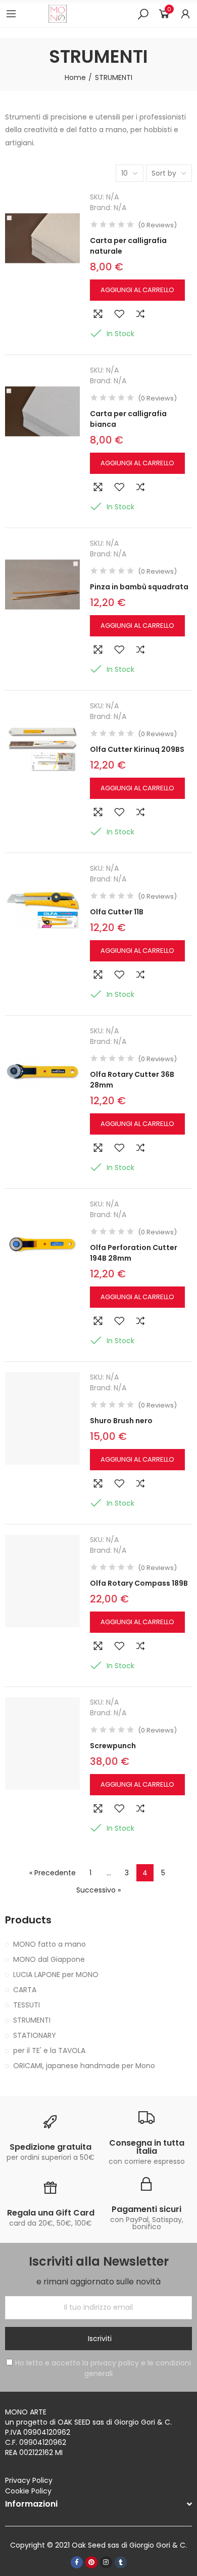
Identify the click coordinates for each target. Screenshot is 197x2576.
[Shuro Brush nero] (42, 1419)
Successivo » (98, 1890)
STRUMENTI (32, 2020)
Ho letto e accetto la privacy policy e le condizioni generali (103, 2368)
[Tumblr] (121, 2562)
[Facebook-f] (77, 2562)
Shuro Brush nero (121, 1421)
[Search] (143, 14)
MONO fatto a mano (50, 1944)
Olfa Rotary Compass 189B (139, 1583)
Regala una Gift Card (51, 2213)
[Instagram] (106, 2562)
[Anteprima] (98, 314)
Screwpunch (113, 1746)
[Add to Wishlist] (119, 314)
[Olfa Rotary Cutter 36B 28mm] (42, 1072)
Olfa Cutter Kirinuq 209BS (137, 749)
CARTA (25, 1990)
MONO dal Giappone (49, 1959)
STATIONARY (35, 2035)
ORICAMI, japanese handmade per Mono (84, 2066)
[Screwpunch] (42, 1744)
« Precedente (53, 1873)
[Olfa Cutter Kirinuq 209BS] (42, 747)
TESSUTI (27, 2005)
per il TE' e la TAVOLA (49, 2050)
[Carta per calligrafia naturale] (42, 238)
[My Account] (185, 14)
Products (28, 1920)
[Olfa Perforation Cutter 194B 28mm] (42, 1245)
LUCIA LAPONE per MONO (56, 1975)
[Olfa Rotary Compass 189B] (42, 1581)
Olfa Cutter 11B (117, 912)
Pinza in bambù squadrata (139, 587)
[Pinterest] (91, 2562)
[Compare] (140, 314)
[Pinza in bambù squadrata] (42, 585)
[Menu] (11, 14)
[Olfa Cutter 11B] (42, 910)
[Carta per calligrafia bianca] (42, 412)
